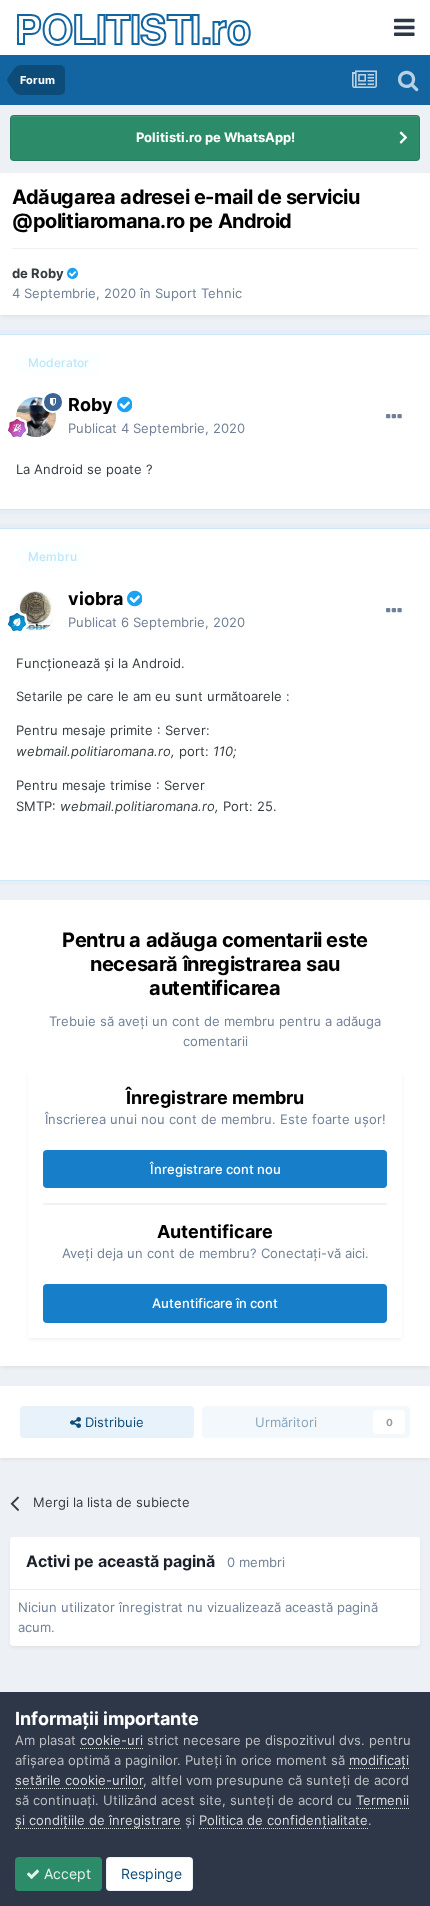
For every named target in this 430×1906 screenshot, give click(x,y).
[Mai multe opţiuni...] (394, 417)
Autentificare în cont (215, 1303)
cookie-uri (111, 1740)
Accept (65, 1873)
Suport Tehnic (198, 293)
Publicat (156, 428)
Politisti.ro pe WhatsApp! (215, 137)
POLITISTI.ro (132, 27)
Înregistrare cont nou (215, 1169)
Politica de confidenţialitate (283, 1820)
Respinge (149, 1873)
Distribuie (112, 1422)
